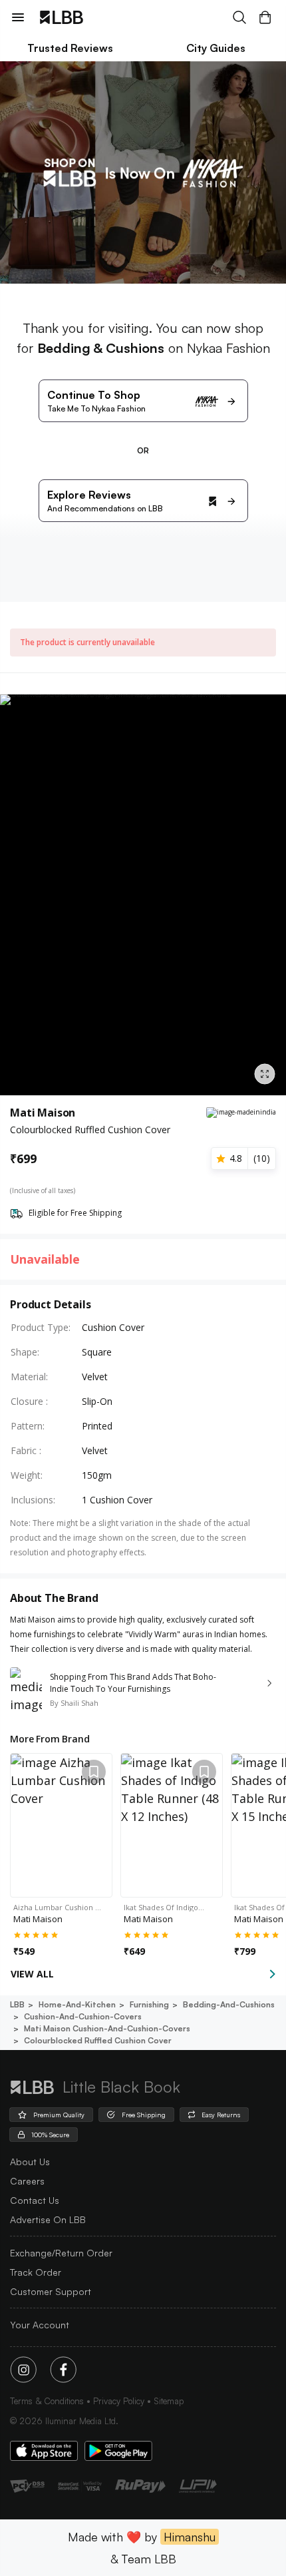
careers (27, 2181)
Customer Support (51, 2291)
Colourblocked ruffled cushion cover (98, 2040)
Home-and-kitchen (77, 2004)
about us (30, 2162)
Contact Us (35, 2200)
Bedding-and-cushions (229, 2004)
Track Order (36, 2272)
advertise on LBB (48, 2219)
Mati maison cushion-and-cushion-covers (107, 2028)
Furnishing (149, 2004)
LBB (17, 2004)
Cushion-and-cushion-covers (83, 2016)
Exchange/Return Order (61, 2253)
